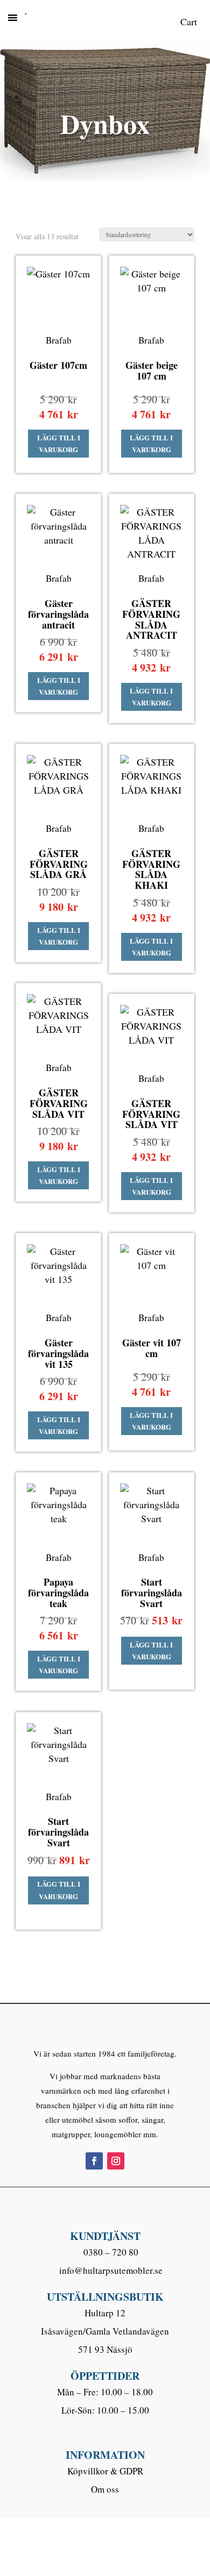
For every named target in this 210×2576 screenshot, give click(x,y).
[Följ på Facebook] (94, 2161)
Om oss (105, 2489)
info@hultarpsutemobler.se (111, 2270)
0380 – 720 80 (111, 2252)
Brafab (59, 340)
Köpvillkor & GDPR (105, 2471)
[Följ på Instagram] (116, 2161)
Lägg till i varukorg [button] (59, 443)
